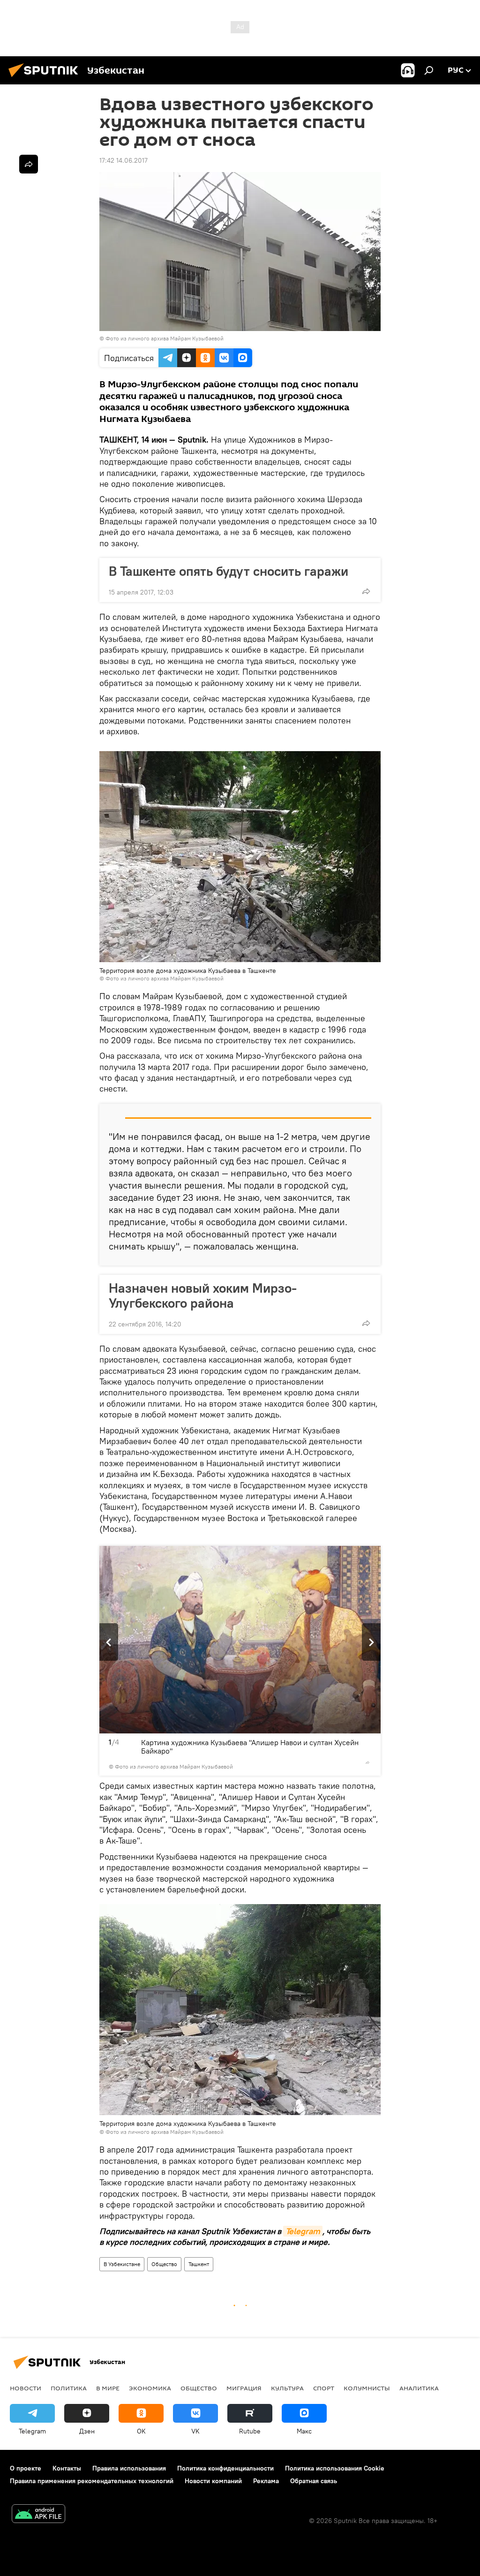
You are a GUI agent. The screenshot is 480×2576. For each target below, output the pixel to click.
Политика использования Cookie (335, 2468)
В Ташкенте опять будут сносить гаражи (229, 571)
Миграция (244, 2388)
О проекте (26, 2468)
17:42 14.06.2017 (124, 160)
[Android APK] (38, 2515)
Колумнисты (367, 2388)
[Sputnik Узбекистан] (46, 78)
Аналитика (419, 2388)
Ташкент (199, 2264)
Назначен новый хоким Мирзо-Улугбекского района (203, 1296)
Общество (164, 2264)
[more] (366, 591)
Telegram (303, 2231)
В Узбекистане (122, 2264)
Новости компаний (213, 2481)
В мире (108, 2388)
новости (26, 2388)
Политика (69, 2388)
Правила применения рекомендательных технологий (92, 2481)
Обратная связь (314, 2481)
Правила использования (129, 2468)
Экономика (150, 2388)
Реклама (266, 2481)
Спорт (324, 2388)
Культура (287, 2388)
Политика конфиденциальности (225, 2468)
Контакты (67, 2468)
